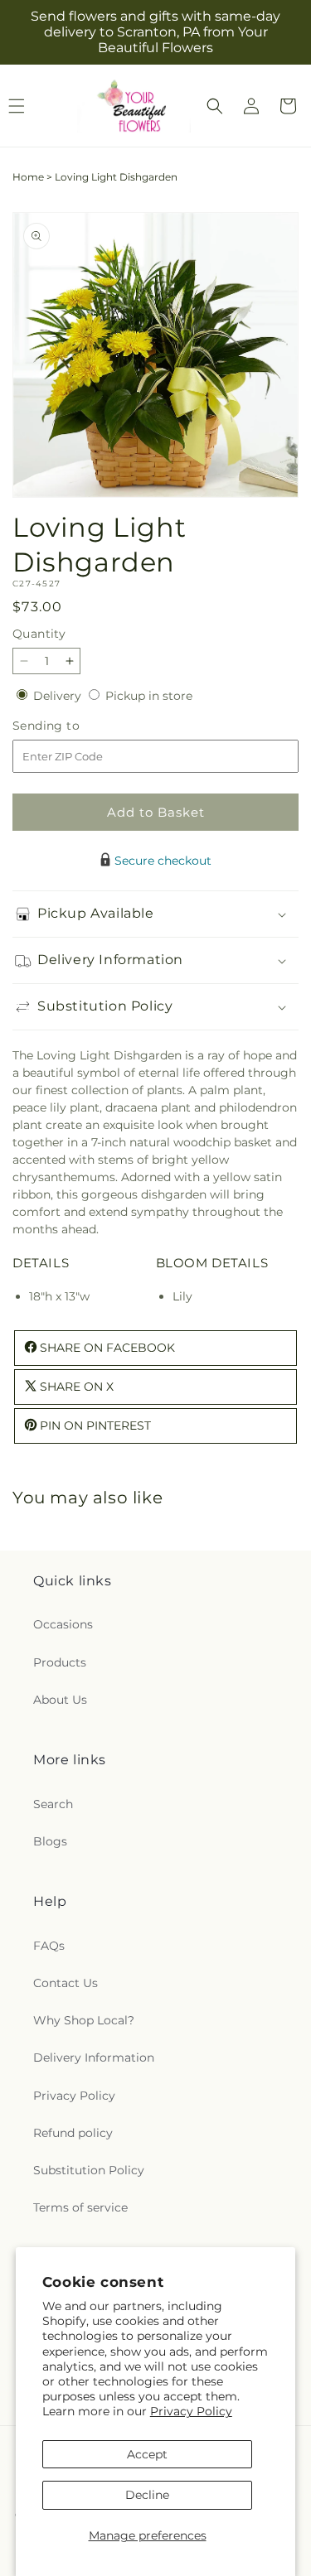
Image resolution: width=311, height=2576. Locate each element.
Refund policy (73, 2133)
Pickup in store (149, 696)
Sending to (71, 726)
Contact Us (66, 1983)
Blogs (50, 1841)
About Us (60, 1700)
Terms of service (80, 2207)
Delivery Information (94, 2057)
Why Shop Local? (84, 2020)
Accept (147, 2454)
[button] (215, 106)
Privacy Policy (191, 2411)
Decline (147, 2495)
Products (60, 1662)
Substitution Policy (89, 2170)
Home (28, 177)
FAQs (49, 1946)
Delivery (59, 696)
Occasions (63, 1624)
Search (53, 1804)
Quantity (39, 634)
